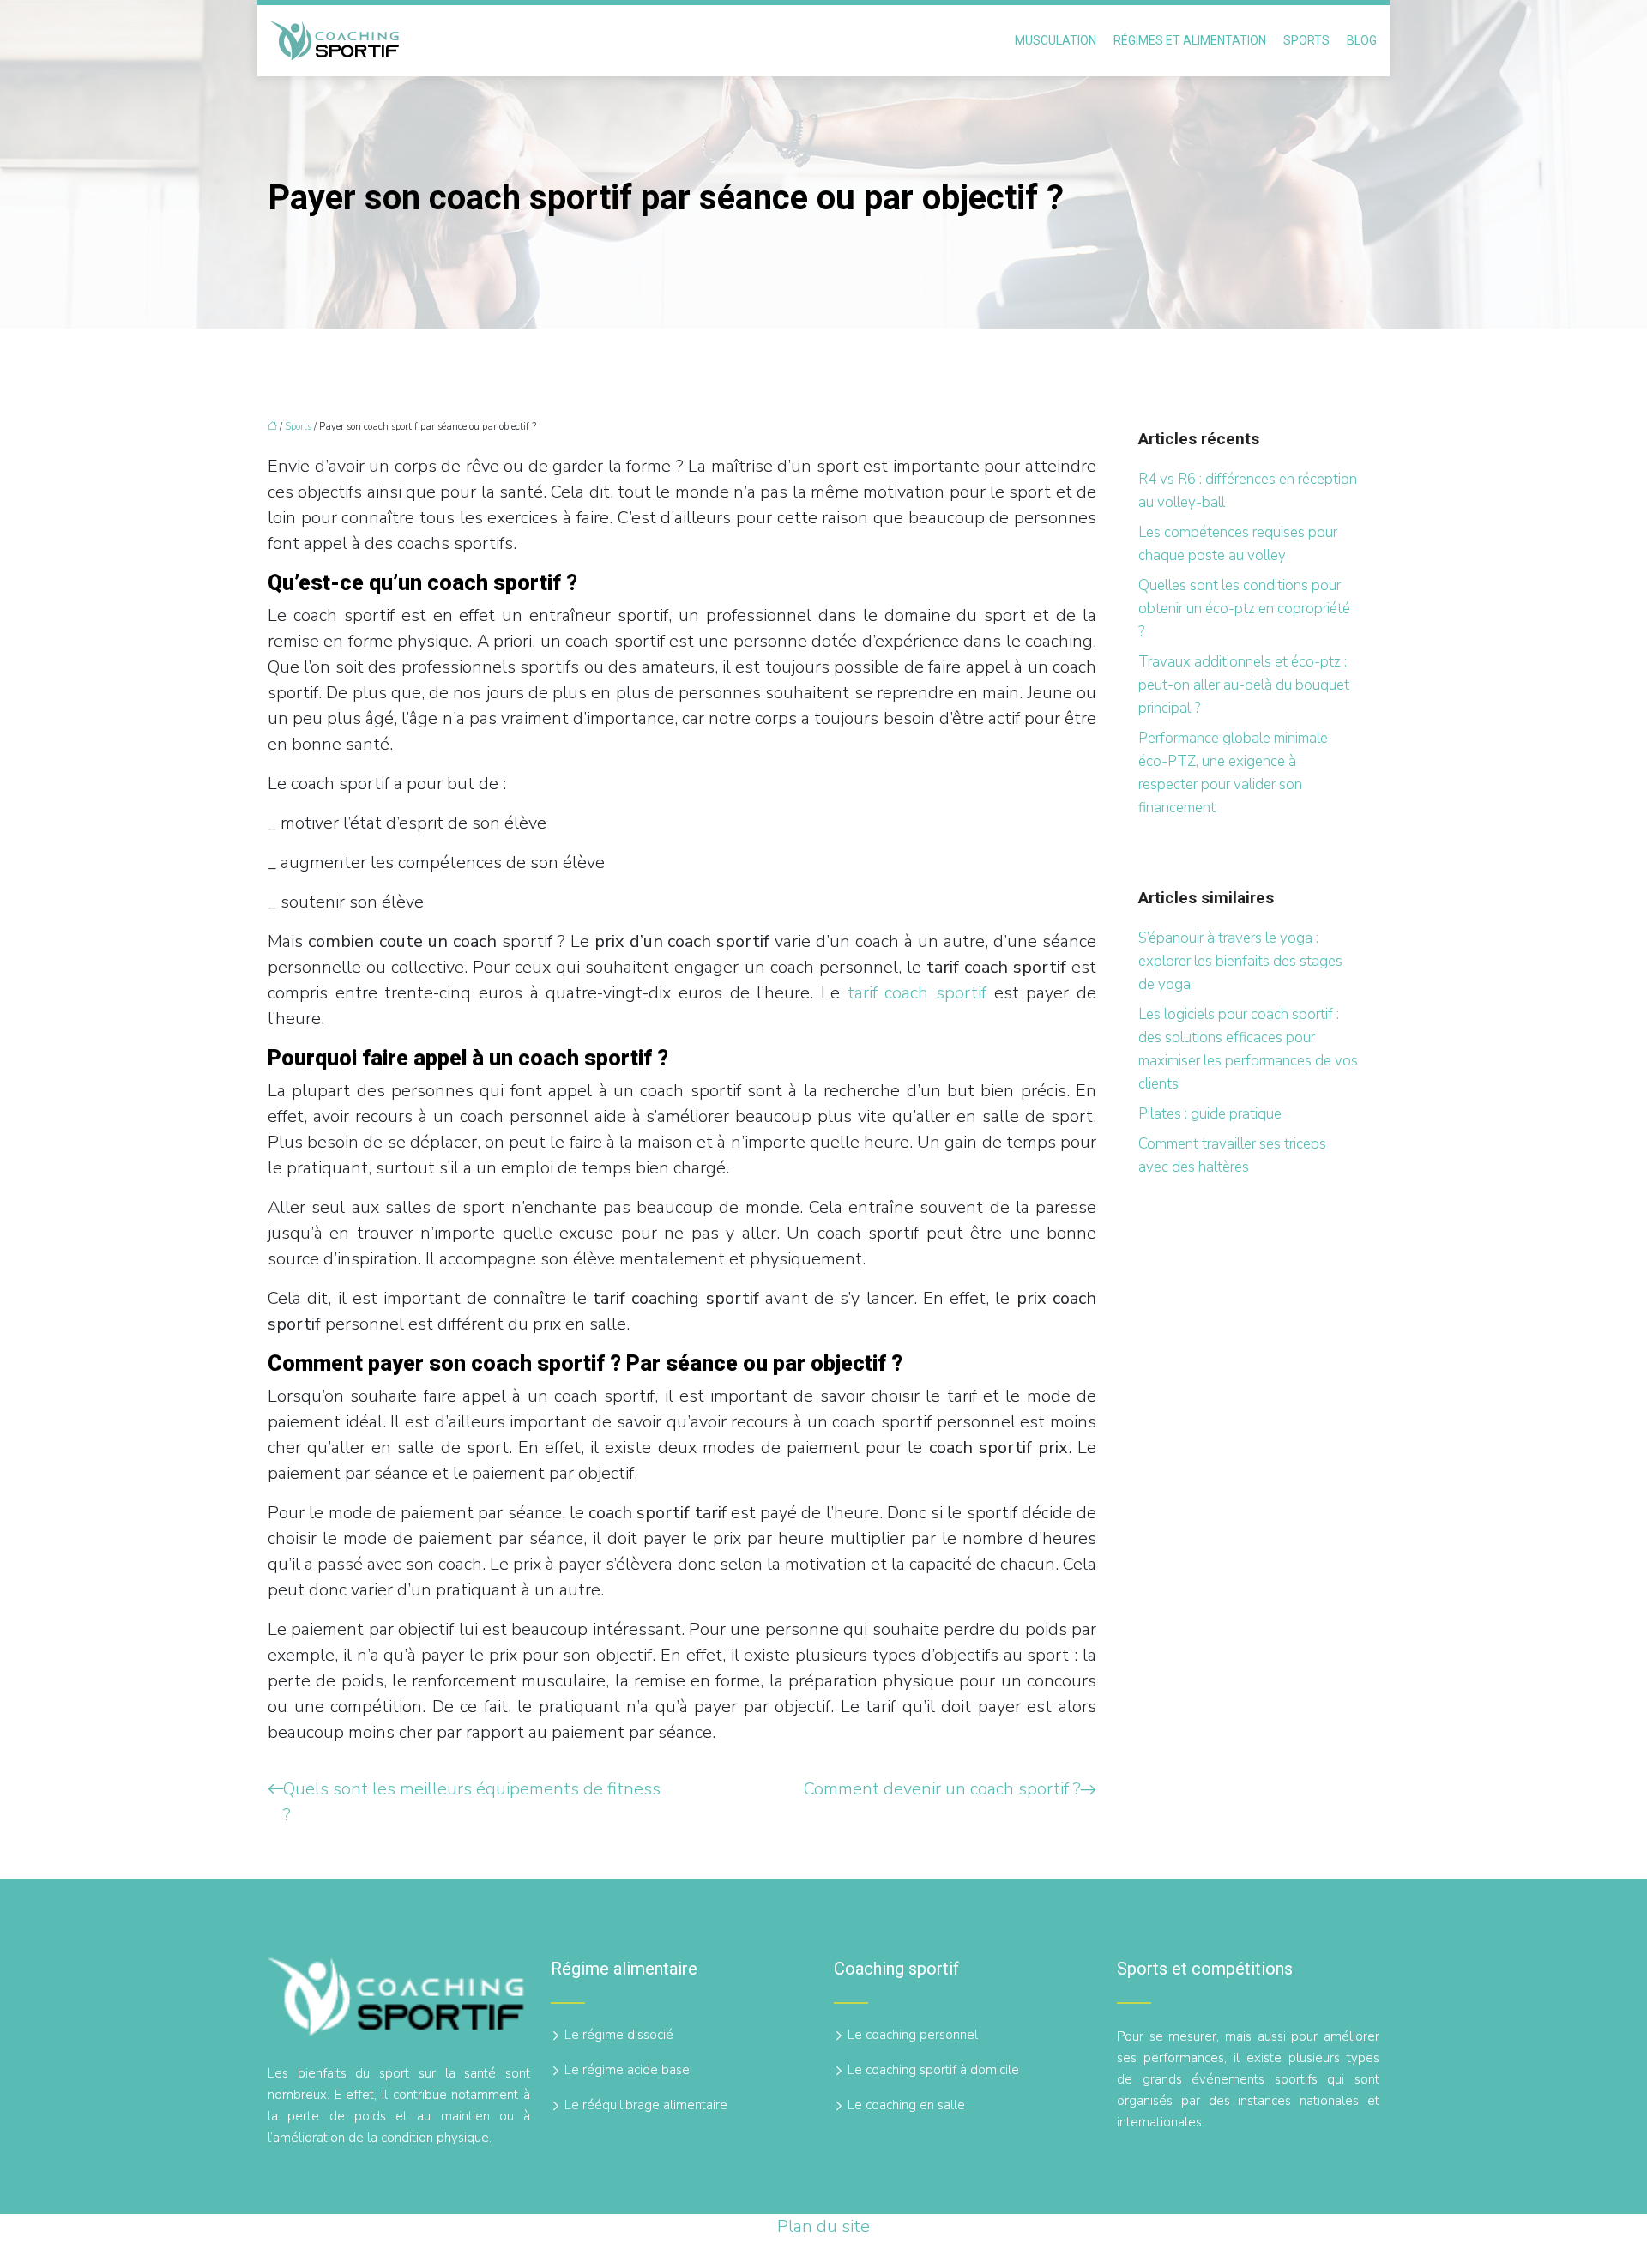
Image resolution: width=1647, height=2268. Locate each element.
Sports (1306, 40)
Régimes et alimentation (1190, 40)
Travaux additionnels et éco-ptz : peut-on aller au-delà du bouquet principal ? (1244, 685)
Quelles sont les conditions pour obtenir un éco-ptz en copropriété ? (1244, 609)
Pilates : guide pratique (1210, 1114)
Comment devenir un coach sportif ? (942, 1789)
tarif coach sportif (917, 993)
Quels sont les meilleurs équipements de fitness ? (472, 1802)
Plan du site (823, 2226)
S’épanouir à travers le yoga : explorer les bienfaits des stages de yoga (1240, 961)
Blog (1362, 40)
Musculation (1056, 40)
